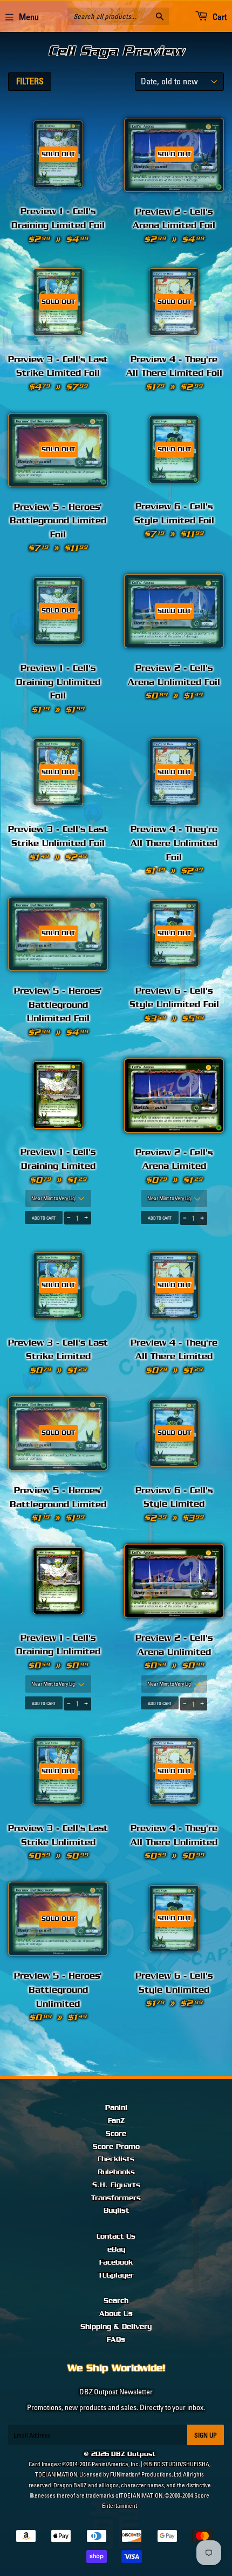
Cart (219, 17)
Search (116, 2301)
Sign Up (206, 2435)
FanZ (116, 2121)
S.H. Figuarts (116, 2185)
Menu (29, 17)
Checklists (116, 2159)
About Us (116, 2314)
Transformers (116, 2198)
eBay (116, 2249)
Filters (30, 81)
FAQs (116, 2340)
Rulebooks (116, 2172)
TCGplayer (116, 2275)
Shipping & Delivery (116, 2327)
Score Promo (116, 2147)
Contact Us (116, 2236)
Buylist (116, 2211)
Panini (116, 2108)
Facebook (116, 2262)
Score (116, 2134)
